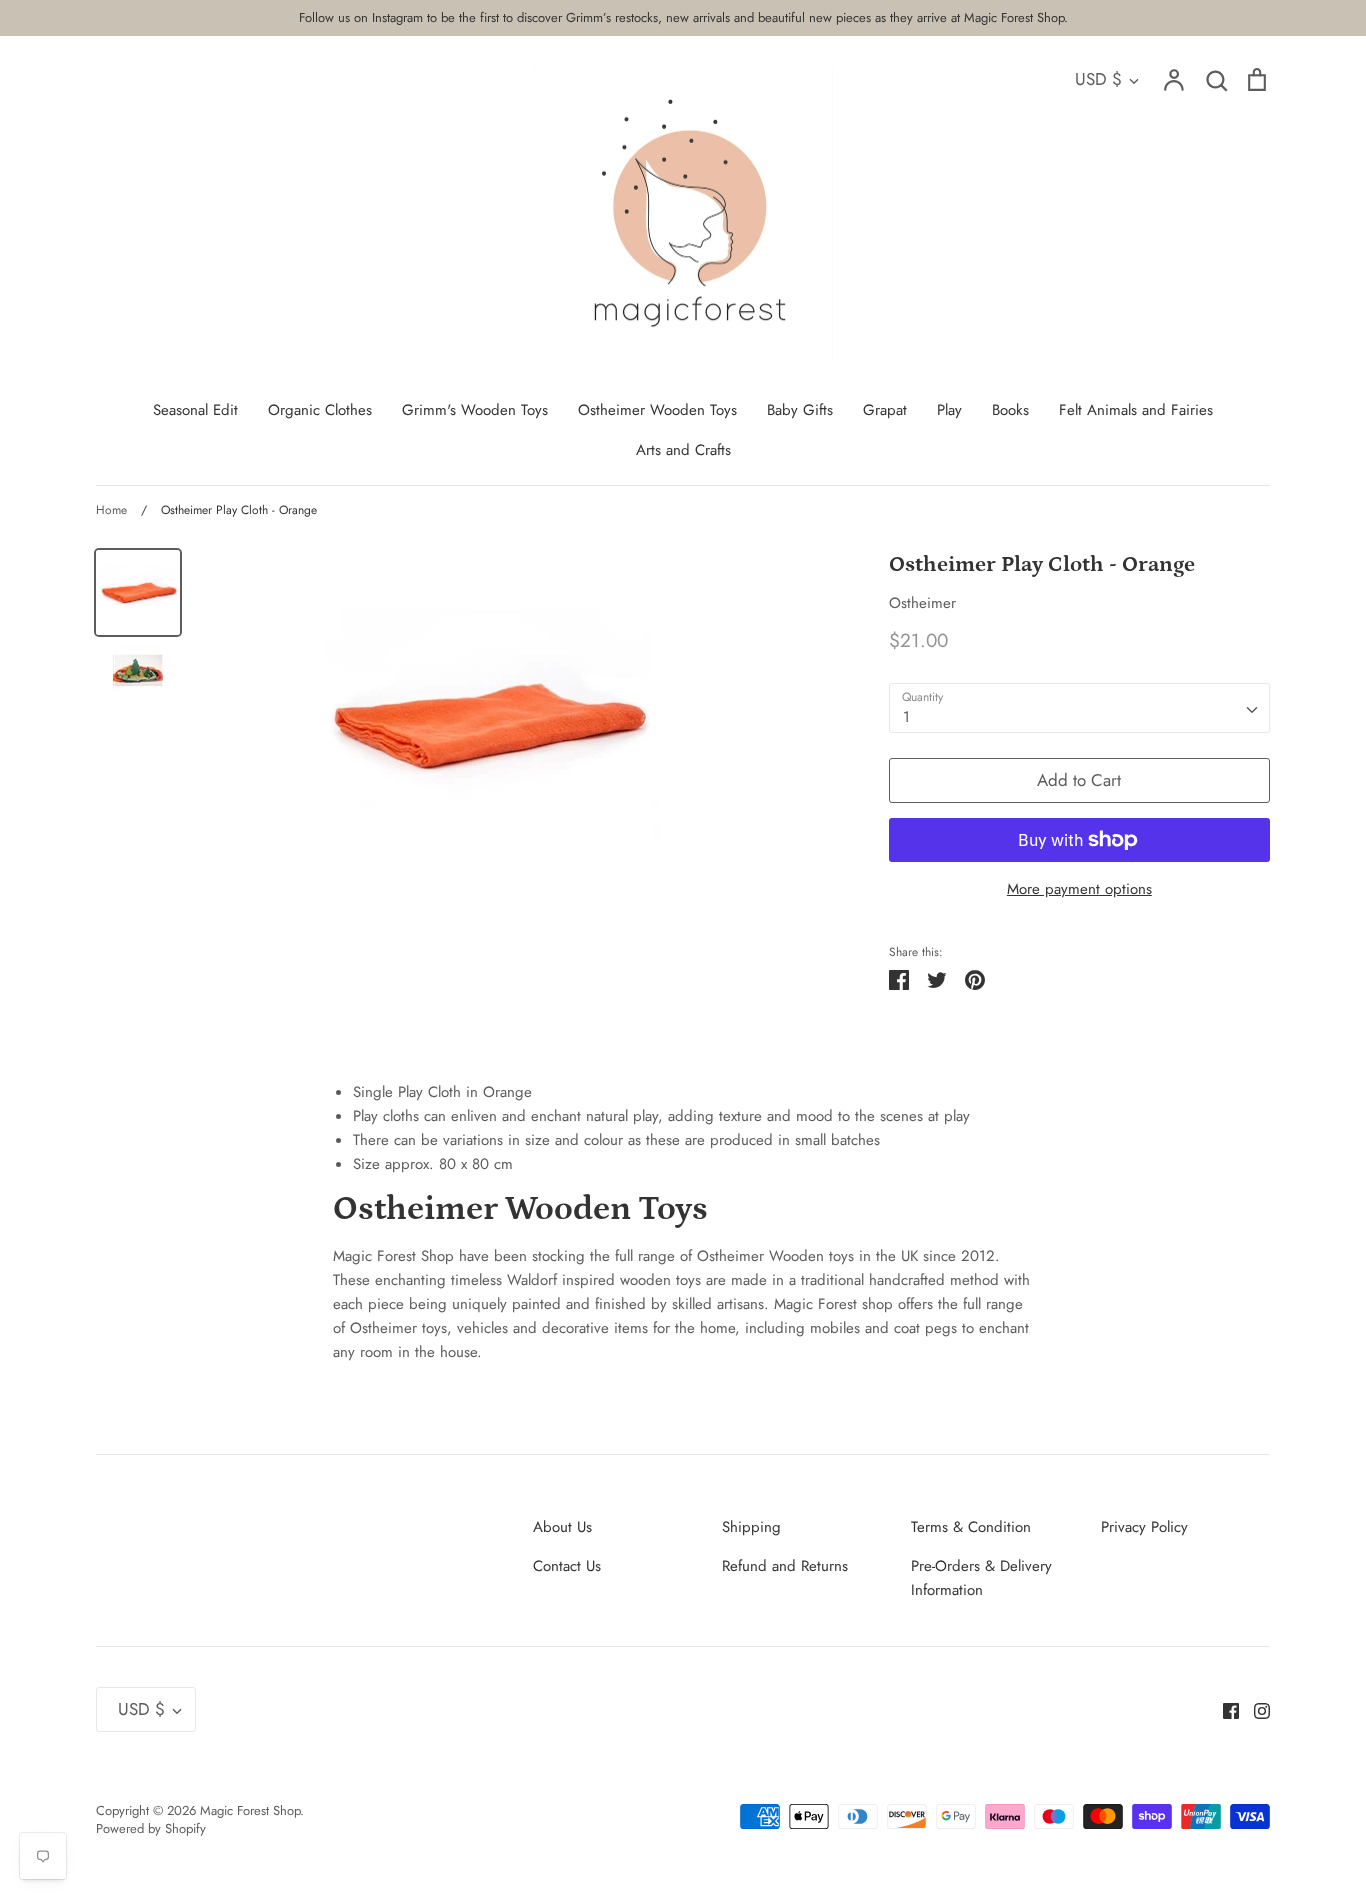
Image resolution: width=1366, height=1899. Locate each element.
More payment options (1079, 889)
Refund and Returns (785, 1566)
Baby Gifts (800, 410)
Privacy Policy (1144, 1527)
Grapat (885, 410)
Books (1010, 410)
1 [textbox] (906, 717)
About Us (562, 1527)
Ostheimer (922, 603)
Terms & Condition (971, 1527)
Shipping (751, 1527)
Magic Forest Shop (250, 1810)
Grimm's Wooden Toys (475, 410)
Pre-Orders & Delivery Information (981, 1578)
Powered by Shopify (151, 1828)
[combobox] (1079, 708)
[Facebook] (1223, 1709)
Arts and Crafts (683, 450)
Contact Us (567, 1566)
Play (949, 410)
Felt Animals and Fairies (1136, 410)
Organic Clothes (320, 410)
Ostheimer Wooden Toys (657, 410)
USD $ (1098, 79)
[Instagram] (1254, 1709)
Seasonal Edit (195, 410)
